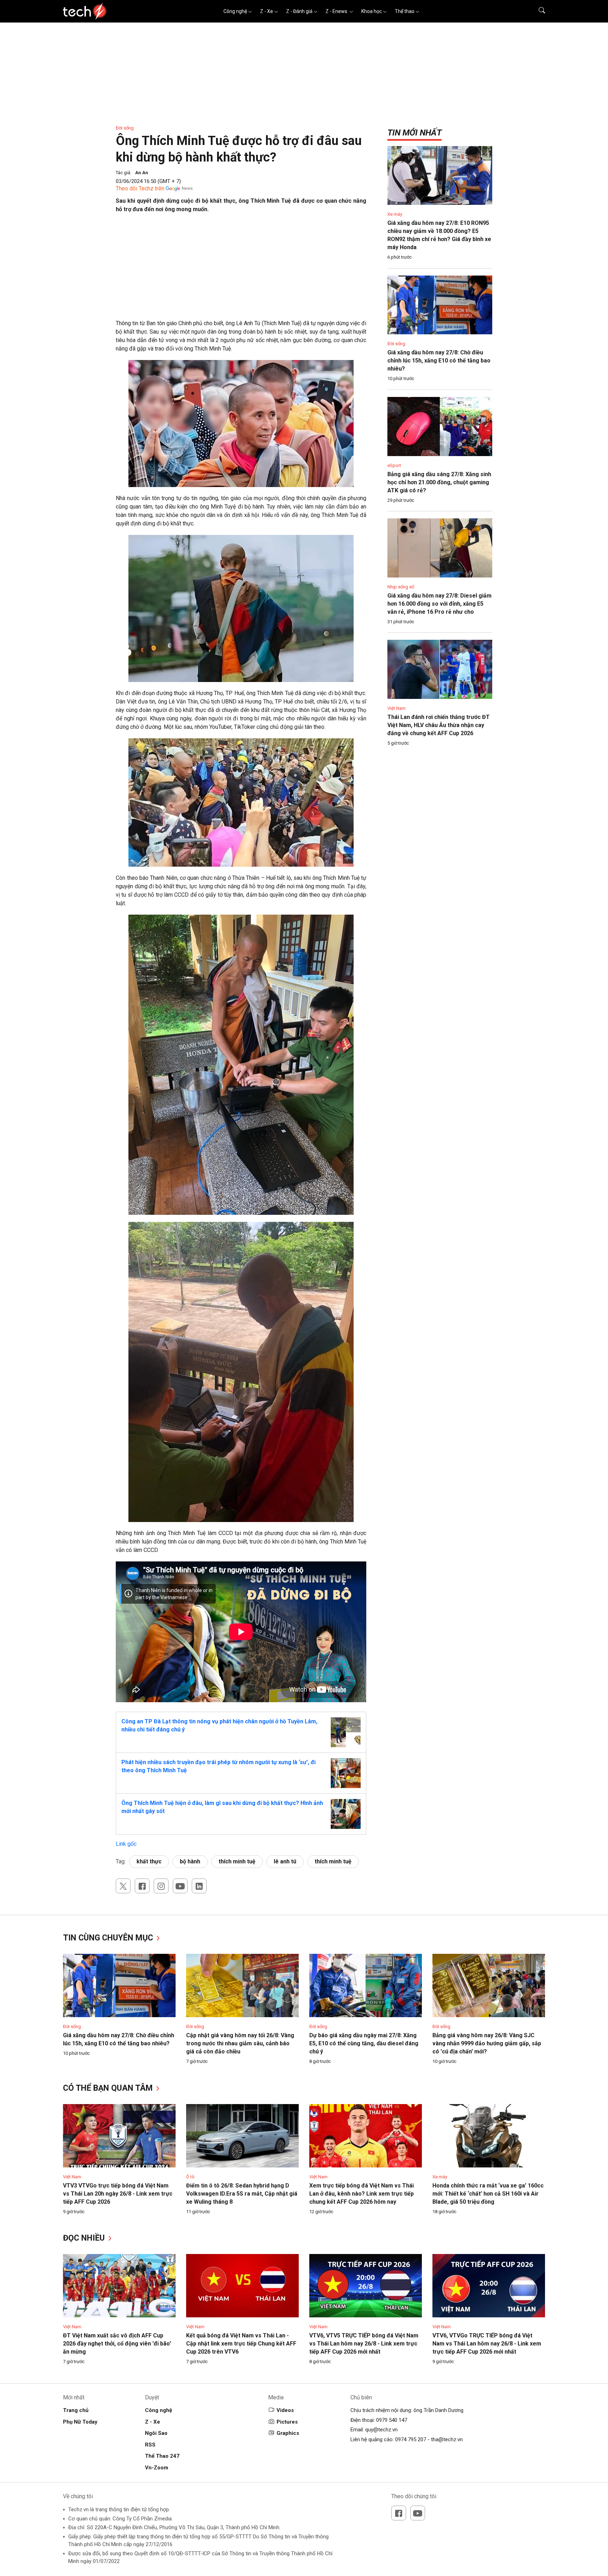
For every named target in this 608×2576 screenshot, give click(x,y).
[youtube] (180, 1886)
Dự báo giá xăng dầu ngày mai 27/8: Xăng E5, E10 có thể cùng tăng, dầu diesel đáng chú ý (364, 2043)
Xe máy (395, 214)
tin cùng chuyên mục (109, 1938)
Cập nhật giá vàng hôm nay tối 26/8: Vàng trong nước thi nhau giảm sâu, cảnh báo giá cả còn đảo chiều (240, 2043)
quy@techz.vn (381, 2430)
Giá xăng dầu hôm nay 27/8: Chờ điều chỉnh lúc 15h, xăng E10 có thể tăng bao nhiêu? (439, 361)
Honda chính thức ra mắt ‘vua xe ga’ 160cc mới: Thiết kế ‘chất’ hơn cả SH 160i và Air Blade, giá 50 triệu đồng (488, 2194)
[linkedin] (199, 1886)
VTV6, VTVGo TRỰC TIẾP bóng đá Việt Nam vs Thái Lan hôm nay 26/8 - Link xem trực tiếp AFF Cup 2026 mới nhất (487, 2344)
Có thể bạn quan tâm (109, 2088)
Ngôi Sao (156, 2433)
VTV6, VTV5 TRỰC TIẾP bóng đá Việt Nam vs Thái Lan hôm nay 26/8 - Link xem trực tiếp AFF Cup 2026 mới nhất (364, 2344)
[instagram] (161, 1886)
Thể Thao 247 (162, 2456)
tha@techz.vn (447, 2439)
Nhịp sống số (401, 587)
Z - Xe (267, 11)
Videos (285, 2410)
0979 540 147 (392, 2420)
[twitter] (123, 1886)
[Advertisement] (241, 270)
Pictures (287, 2422)
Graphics (288, 2433)
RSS (150, 2445)
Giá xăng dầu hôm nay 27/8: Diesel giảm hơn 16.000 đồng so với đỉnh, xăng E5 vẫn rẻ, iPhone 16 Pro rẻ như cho (439, 604)
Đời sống (125, 128)
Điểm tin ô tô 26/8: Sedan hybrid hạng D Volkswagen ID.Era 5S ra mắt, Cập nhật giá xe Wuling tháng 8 (242, 2194)
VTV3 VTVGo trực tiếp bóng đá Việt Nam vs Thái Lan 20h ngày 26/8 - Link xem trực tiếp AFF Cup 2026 (118, 2194)
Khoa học (372, 11)
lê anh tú (285, 1861)
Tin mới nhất (414, 133)
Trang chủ (76, 2410)
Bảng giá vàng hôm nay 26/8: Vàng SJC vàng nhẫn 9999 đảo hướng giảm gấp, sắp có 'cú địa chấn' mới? (487, 2043)
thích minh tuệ (237, 1861)
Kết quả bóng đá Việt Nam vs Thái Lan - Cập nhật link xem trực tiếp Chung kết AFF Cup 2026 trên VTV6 (241, 2344)
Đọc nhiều (85, 2238)
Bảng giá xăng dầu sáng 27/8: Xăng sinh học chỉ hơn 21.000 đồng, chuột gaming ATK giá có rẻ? (439, 482)
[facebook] (142, 1886)
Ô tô (190, 2177)
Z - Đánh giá (299, 11)
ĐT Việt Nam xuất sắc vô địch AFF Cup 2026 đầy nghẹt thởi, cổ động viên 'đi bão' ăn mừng (117, 2344)
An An (142, 173)
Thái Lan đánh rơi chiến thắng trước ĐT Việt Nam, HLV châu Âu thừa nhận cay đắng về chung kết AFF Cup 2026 (439, 725)
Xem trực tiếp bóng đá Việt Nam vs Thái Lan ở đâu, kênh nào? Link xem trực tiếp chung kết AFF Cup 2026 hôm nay (362, 2194)
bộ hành (190, 1861)
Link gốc (126, 1844)
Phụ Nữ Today (80, 2422)
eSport (394, 465)
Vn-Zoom (157, 2468)
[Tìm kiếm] (537, 11)
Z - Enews (337, 11)
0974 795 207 (411, 2439)
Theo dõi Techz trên (140, 188)
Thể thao (405, 11)
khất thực (149, 1861)
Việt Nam (397, 708)
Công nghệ (235, 11)
